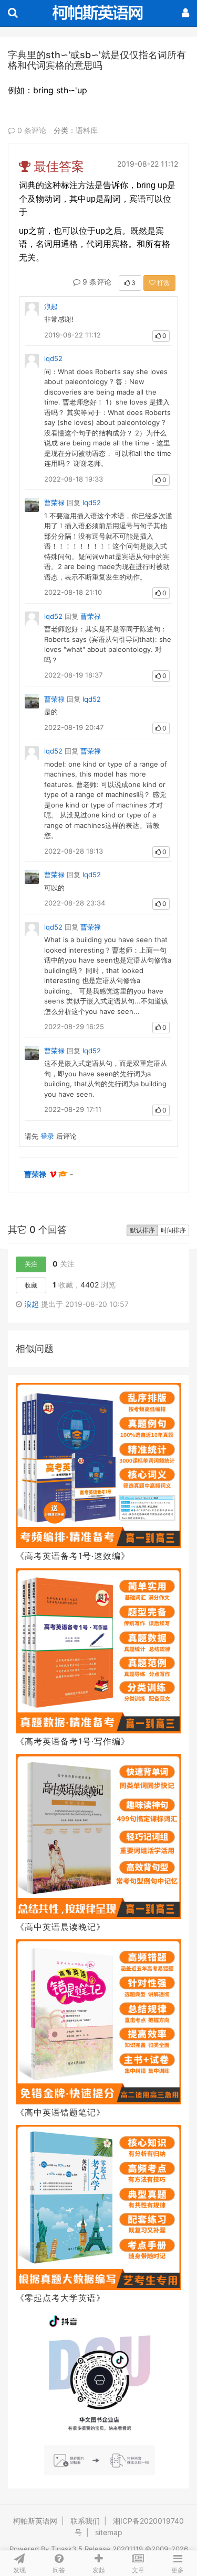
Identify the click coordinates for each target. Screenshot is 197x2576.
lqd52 (53, 358)
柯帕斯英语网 (35, 2521)
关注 (31, 1264)
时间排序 (173, 1230)
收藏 (31, 1285)
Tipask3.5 (67, 2549)
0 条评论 (31, 130)
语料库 (87, 130)
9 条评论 (96, 282)
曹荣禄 (54, 503)
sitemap (109, 2532)
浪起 (51, 307)
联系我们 (85, 2521)
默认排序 (142, 1230)
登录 (47, 1136)
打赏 (163, 283)
